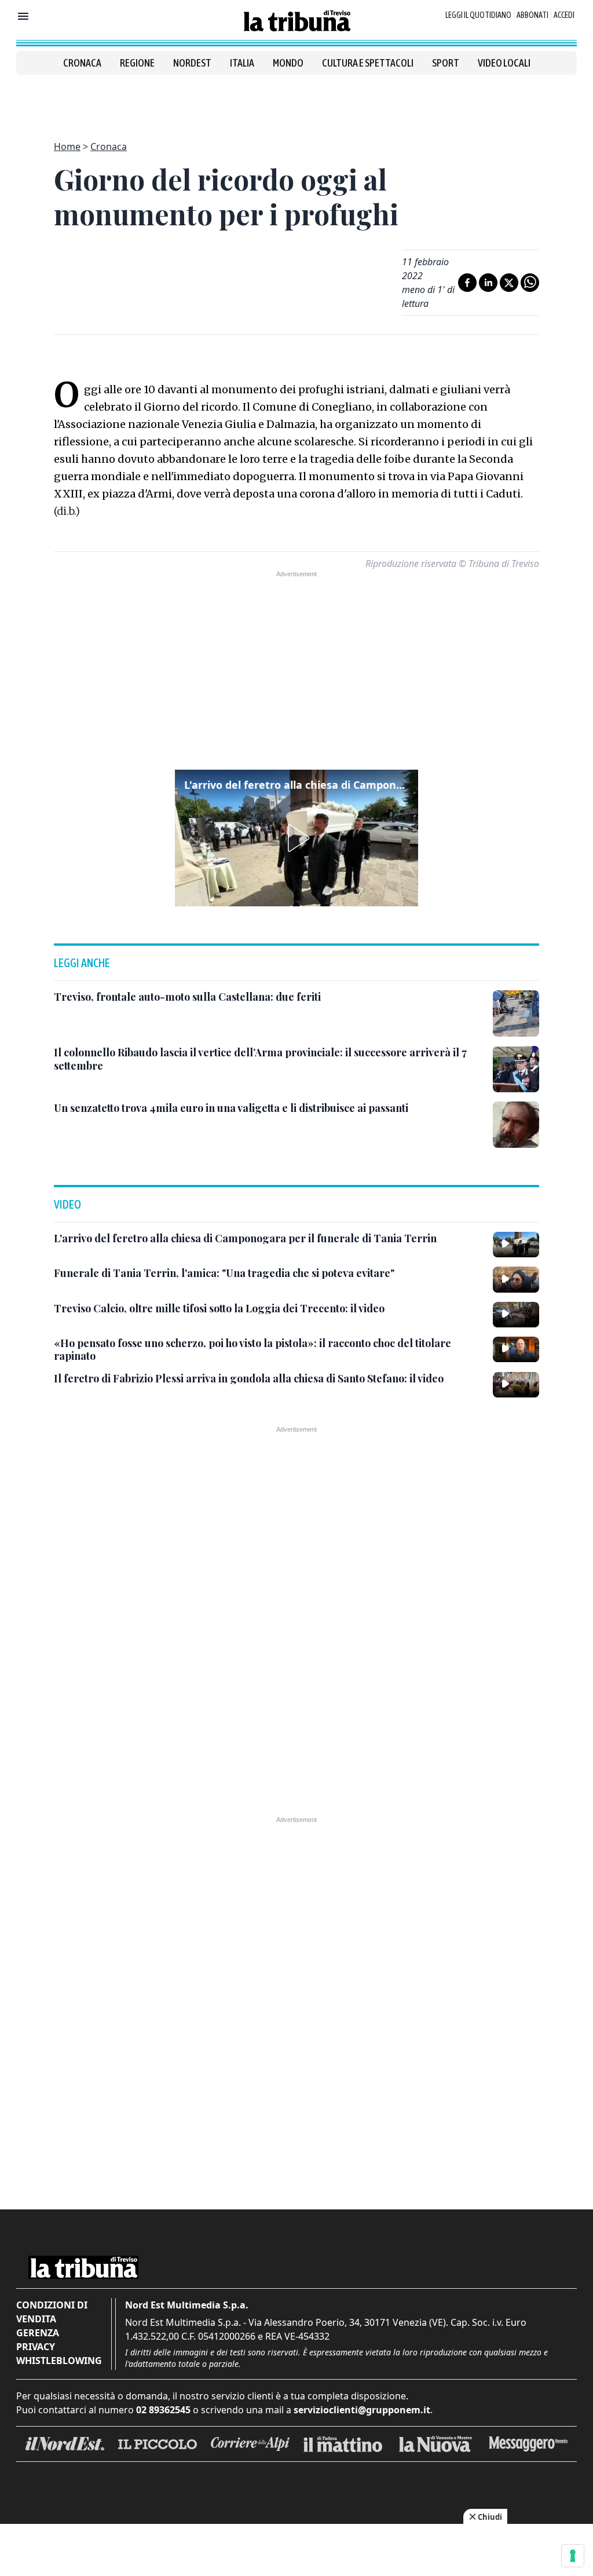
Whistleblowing (59, 2361)
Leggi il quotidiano (478, 15)
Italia (242, 63)
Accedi (564, 15)
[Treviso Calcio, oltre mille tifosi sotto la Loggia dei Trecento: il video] (516, 1315)
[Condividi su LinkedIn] (488, 283)
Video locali (504, 63)
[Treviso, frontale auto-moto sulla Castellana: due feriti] (516, 1013)
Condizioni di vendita (52, 2312)
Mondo (288, 63)
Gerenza (38, 2333)
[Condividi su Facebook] (467, 283)
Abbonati (532, 15)
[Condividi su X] (509, 283)
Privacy (36, 2347)
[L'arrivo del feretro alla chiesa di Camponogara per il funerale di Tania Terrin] (516, 1245)
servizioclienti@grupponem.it (362, 2410)
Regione (137, 63)
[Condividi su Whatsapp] (530, 283)
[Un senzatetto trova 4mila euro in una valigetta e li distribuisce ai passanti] (516, 1125)
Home (67, 147)
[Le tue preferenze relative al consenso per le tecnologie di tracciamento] (573, 2556)
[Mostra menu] (23, 16)
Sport (446, 63)
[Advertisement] (296, 101)
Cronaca (82, 63)
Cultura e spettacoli (368, 63)
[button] (296, 838)
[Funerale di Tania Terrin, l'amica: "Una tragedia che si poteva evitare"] (516, 1279)
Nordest (192, 63)
